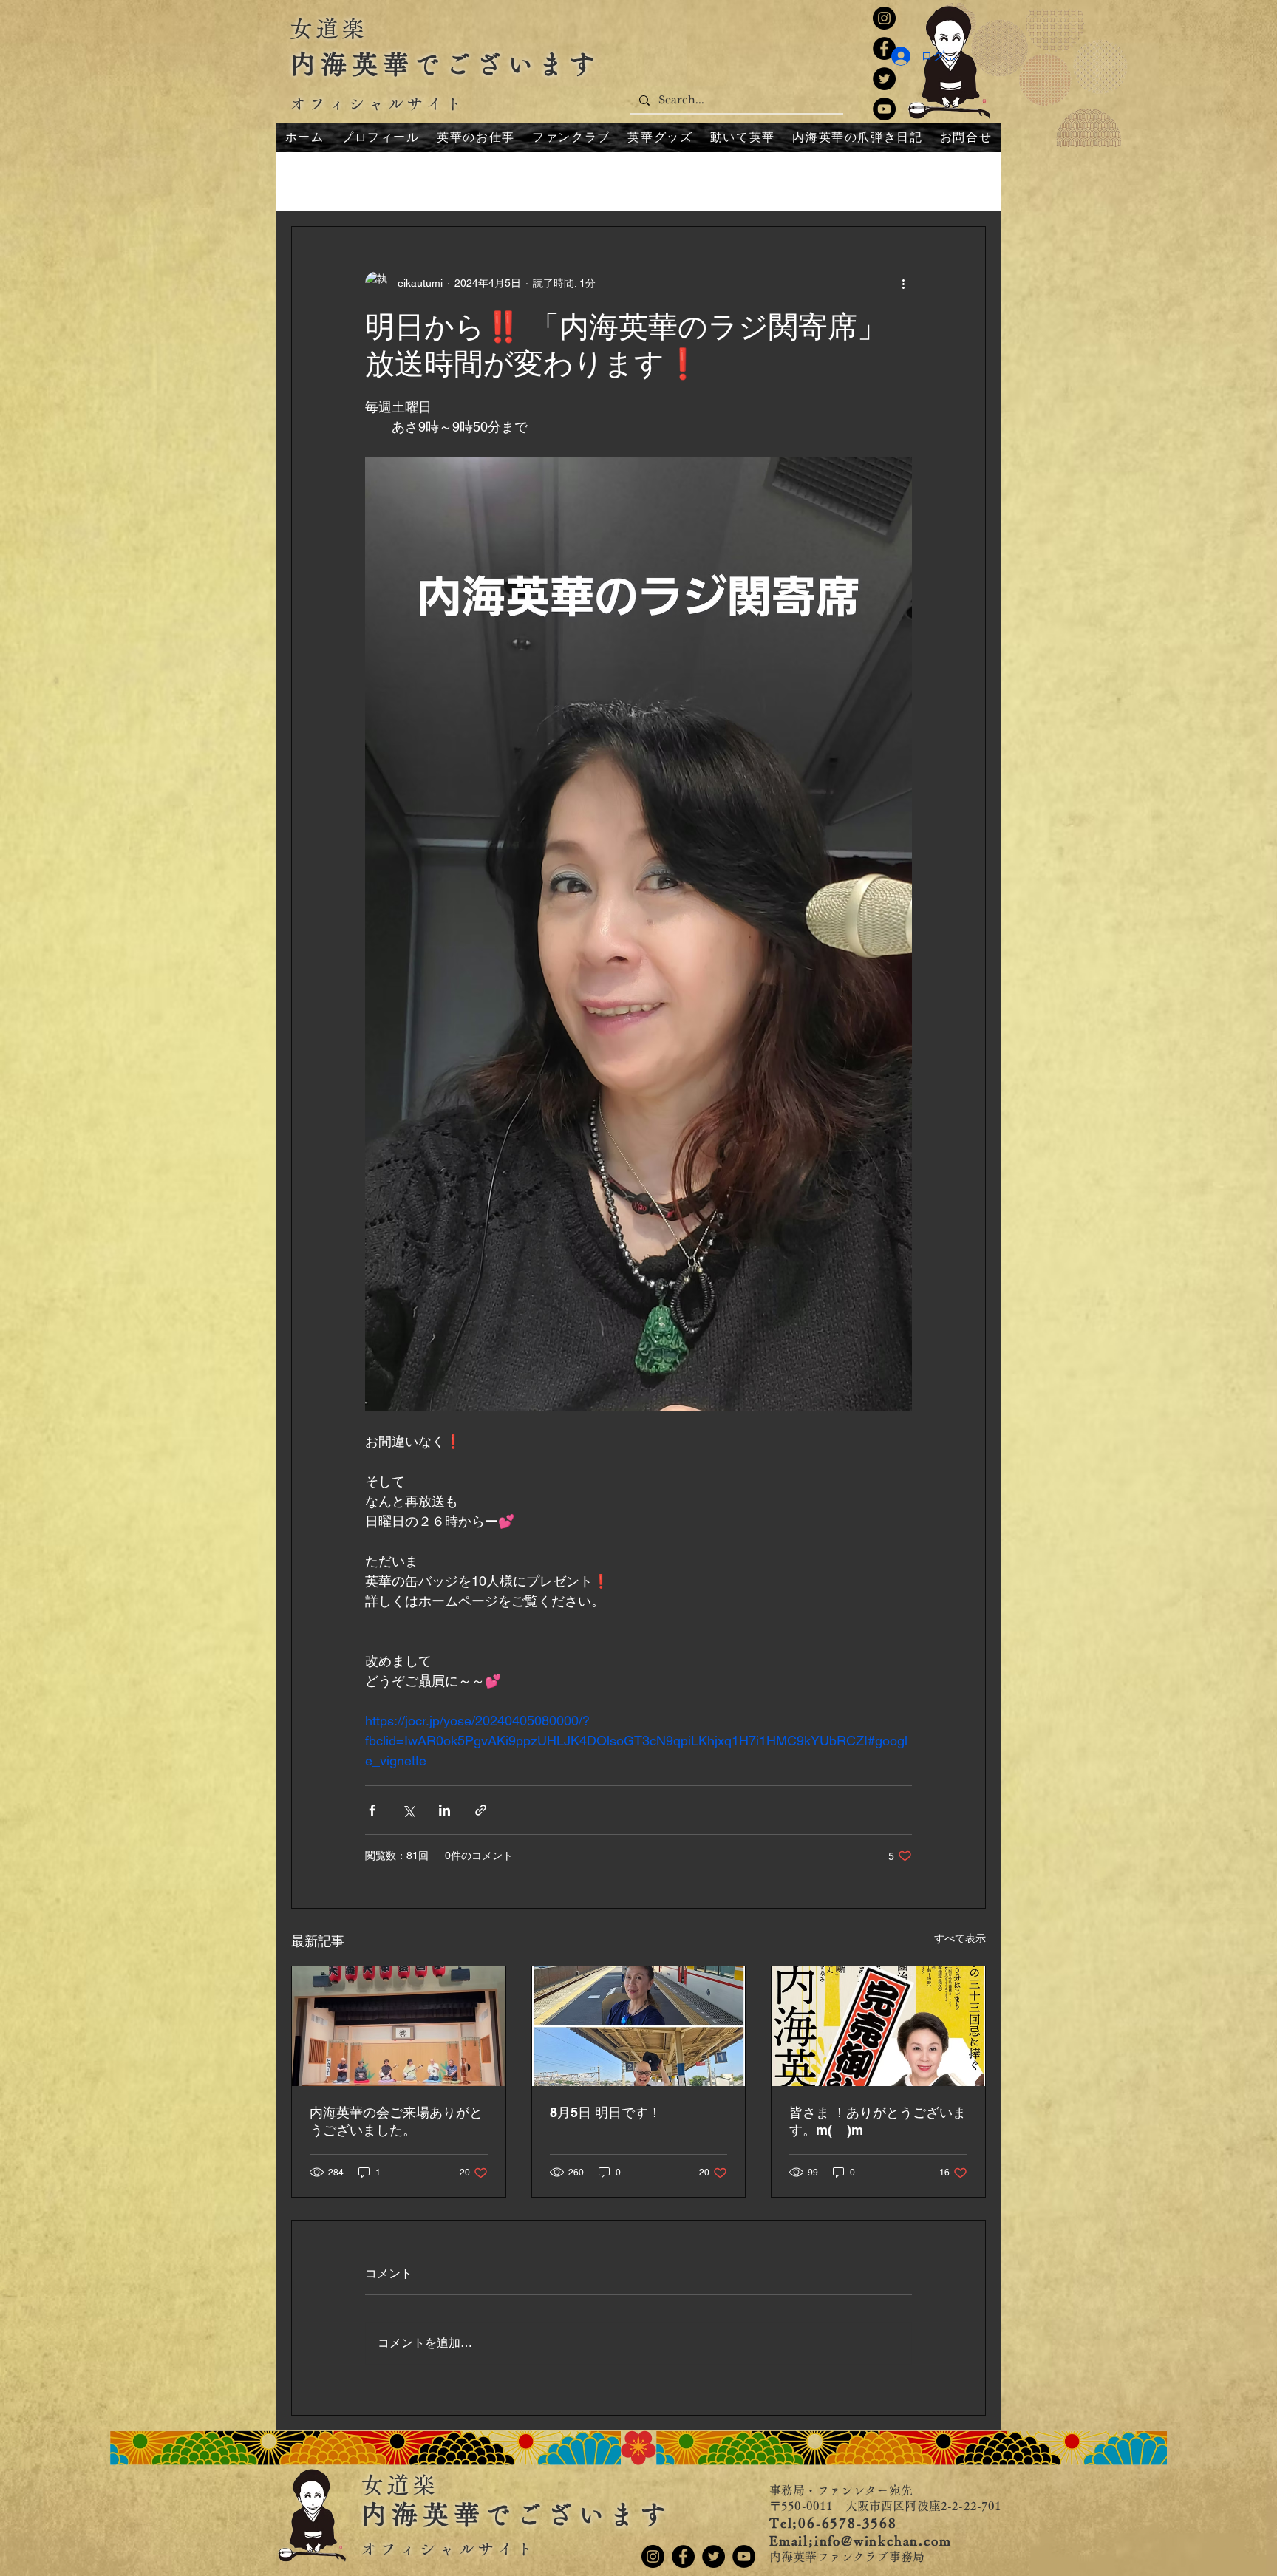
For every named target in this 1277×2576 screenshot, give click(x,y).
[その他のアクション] (903, 283)
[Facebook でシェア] (372, 1810)
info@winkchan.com (883, 2541)
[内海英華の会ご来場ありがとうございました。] (399, 2026)
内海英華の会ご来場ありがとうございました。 (396, 2121)
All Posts (314, 181)
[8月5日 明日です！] (639, 2026)
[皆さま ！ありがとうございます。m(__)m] (878, 2026)
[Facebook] (683, 2556)
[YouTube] (884, 109)
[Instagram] (884, 18)
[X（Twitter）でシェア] (408, 1810)
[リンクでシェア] (481, 1810)
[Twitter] (884, 79)
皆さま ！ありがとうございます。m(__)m (878, 2121)
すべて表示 (960, 1938)
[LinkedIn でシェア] (445, 1810)
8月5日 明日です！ (606, 2112)
